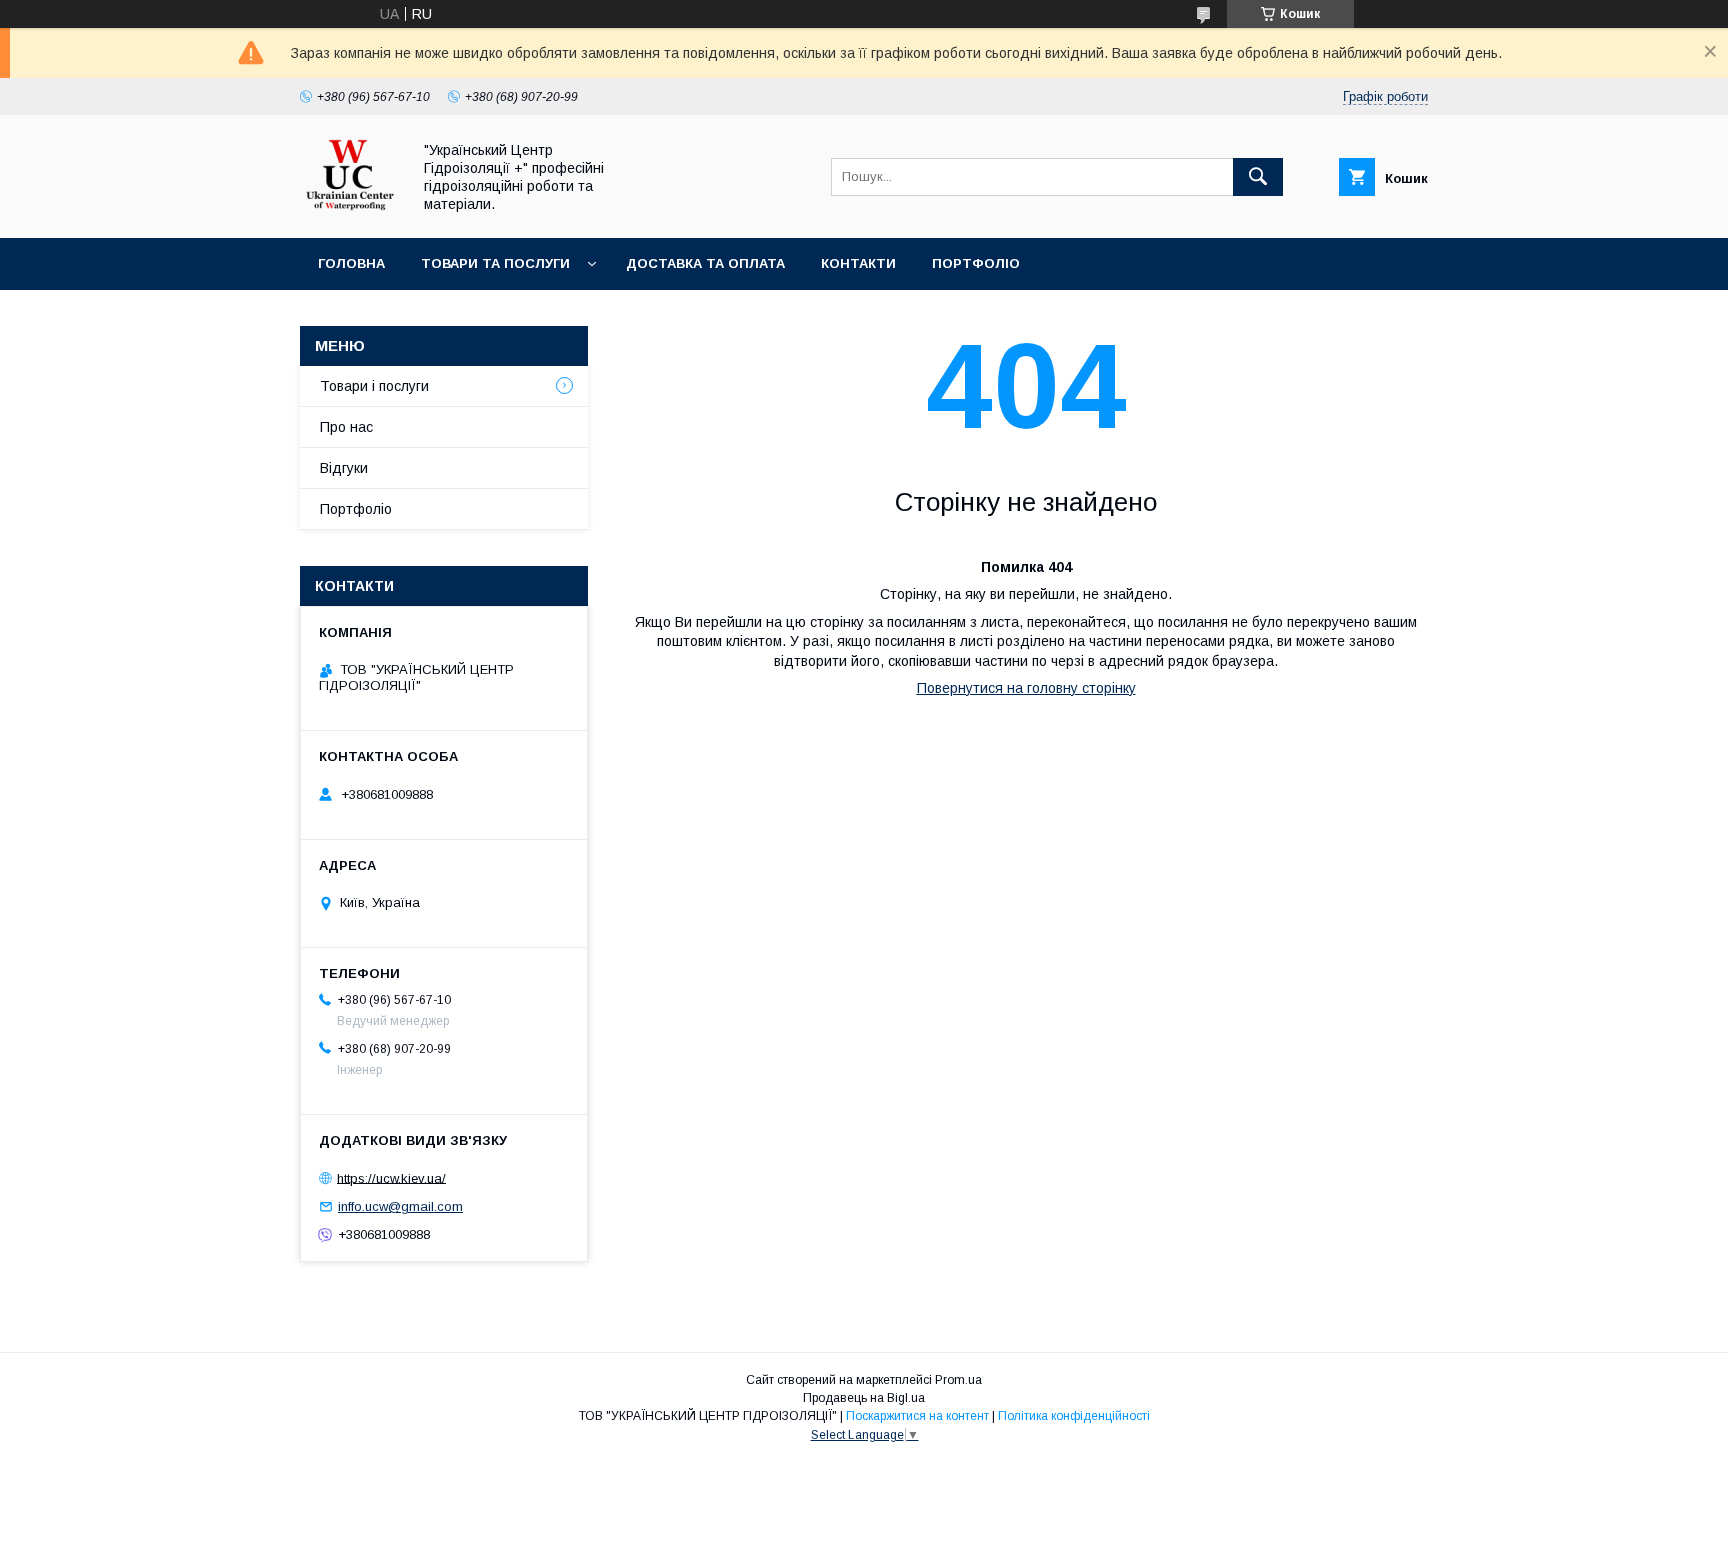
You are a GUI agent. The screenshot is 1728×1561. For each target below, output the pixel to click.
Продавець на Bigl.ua (864, 1398)
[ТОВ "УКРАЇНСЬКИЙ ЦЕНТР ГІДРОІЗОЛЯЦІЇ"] (350, 212)
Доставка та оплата (705, 263)
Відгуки (344, 468)
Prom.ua (958, 1380)
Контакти (858, 263)
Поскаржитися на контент (917, 1416)
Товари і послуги (374, 386)
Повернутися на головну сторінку (1026, 688)
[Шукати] (1258, 177)
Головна (351, 263)
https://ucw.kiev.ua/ (391, 1177)
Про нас (346, 427)
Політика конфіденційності (1074, 1416)
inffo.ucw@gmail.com (400, 1206)
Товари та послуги (495, 263)
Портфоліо (976, 263)
